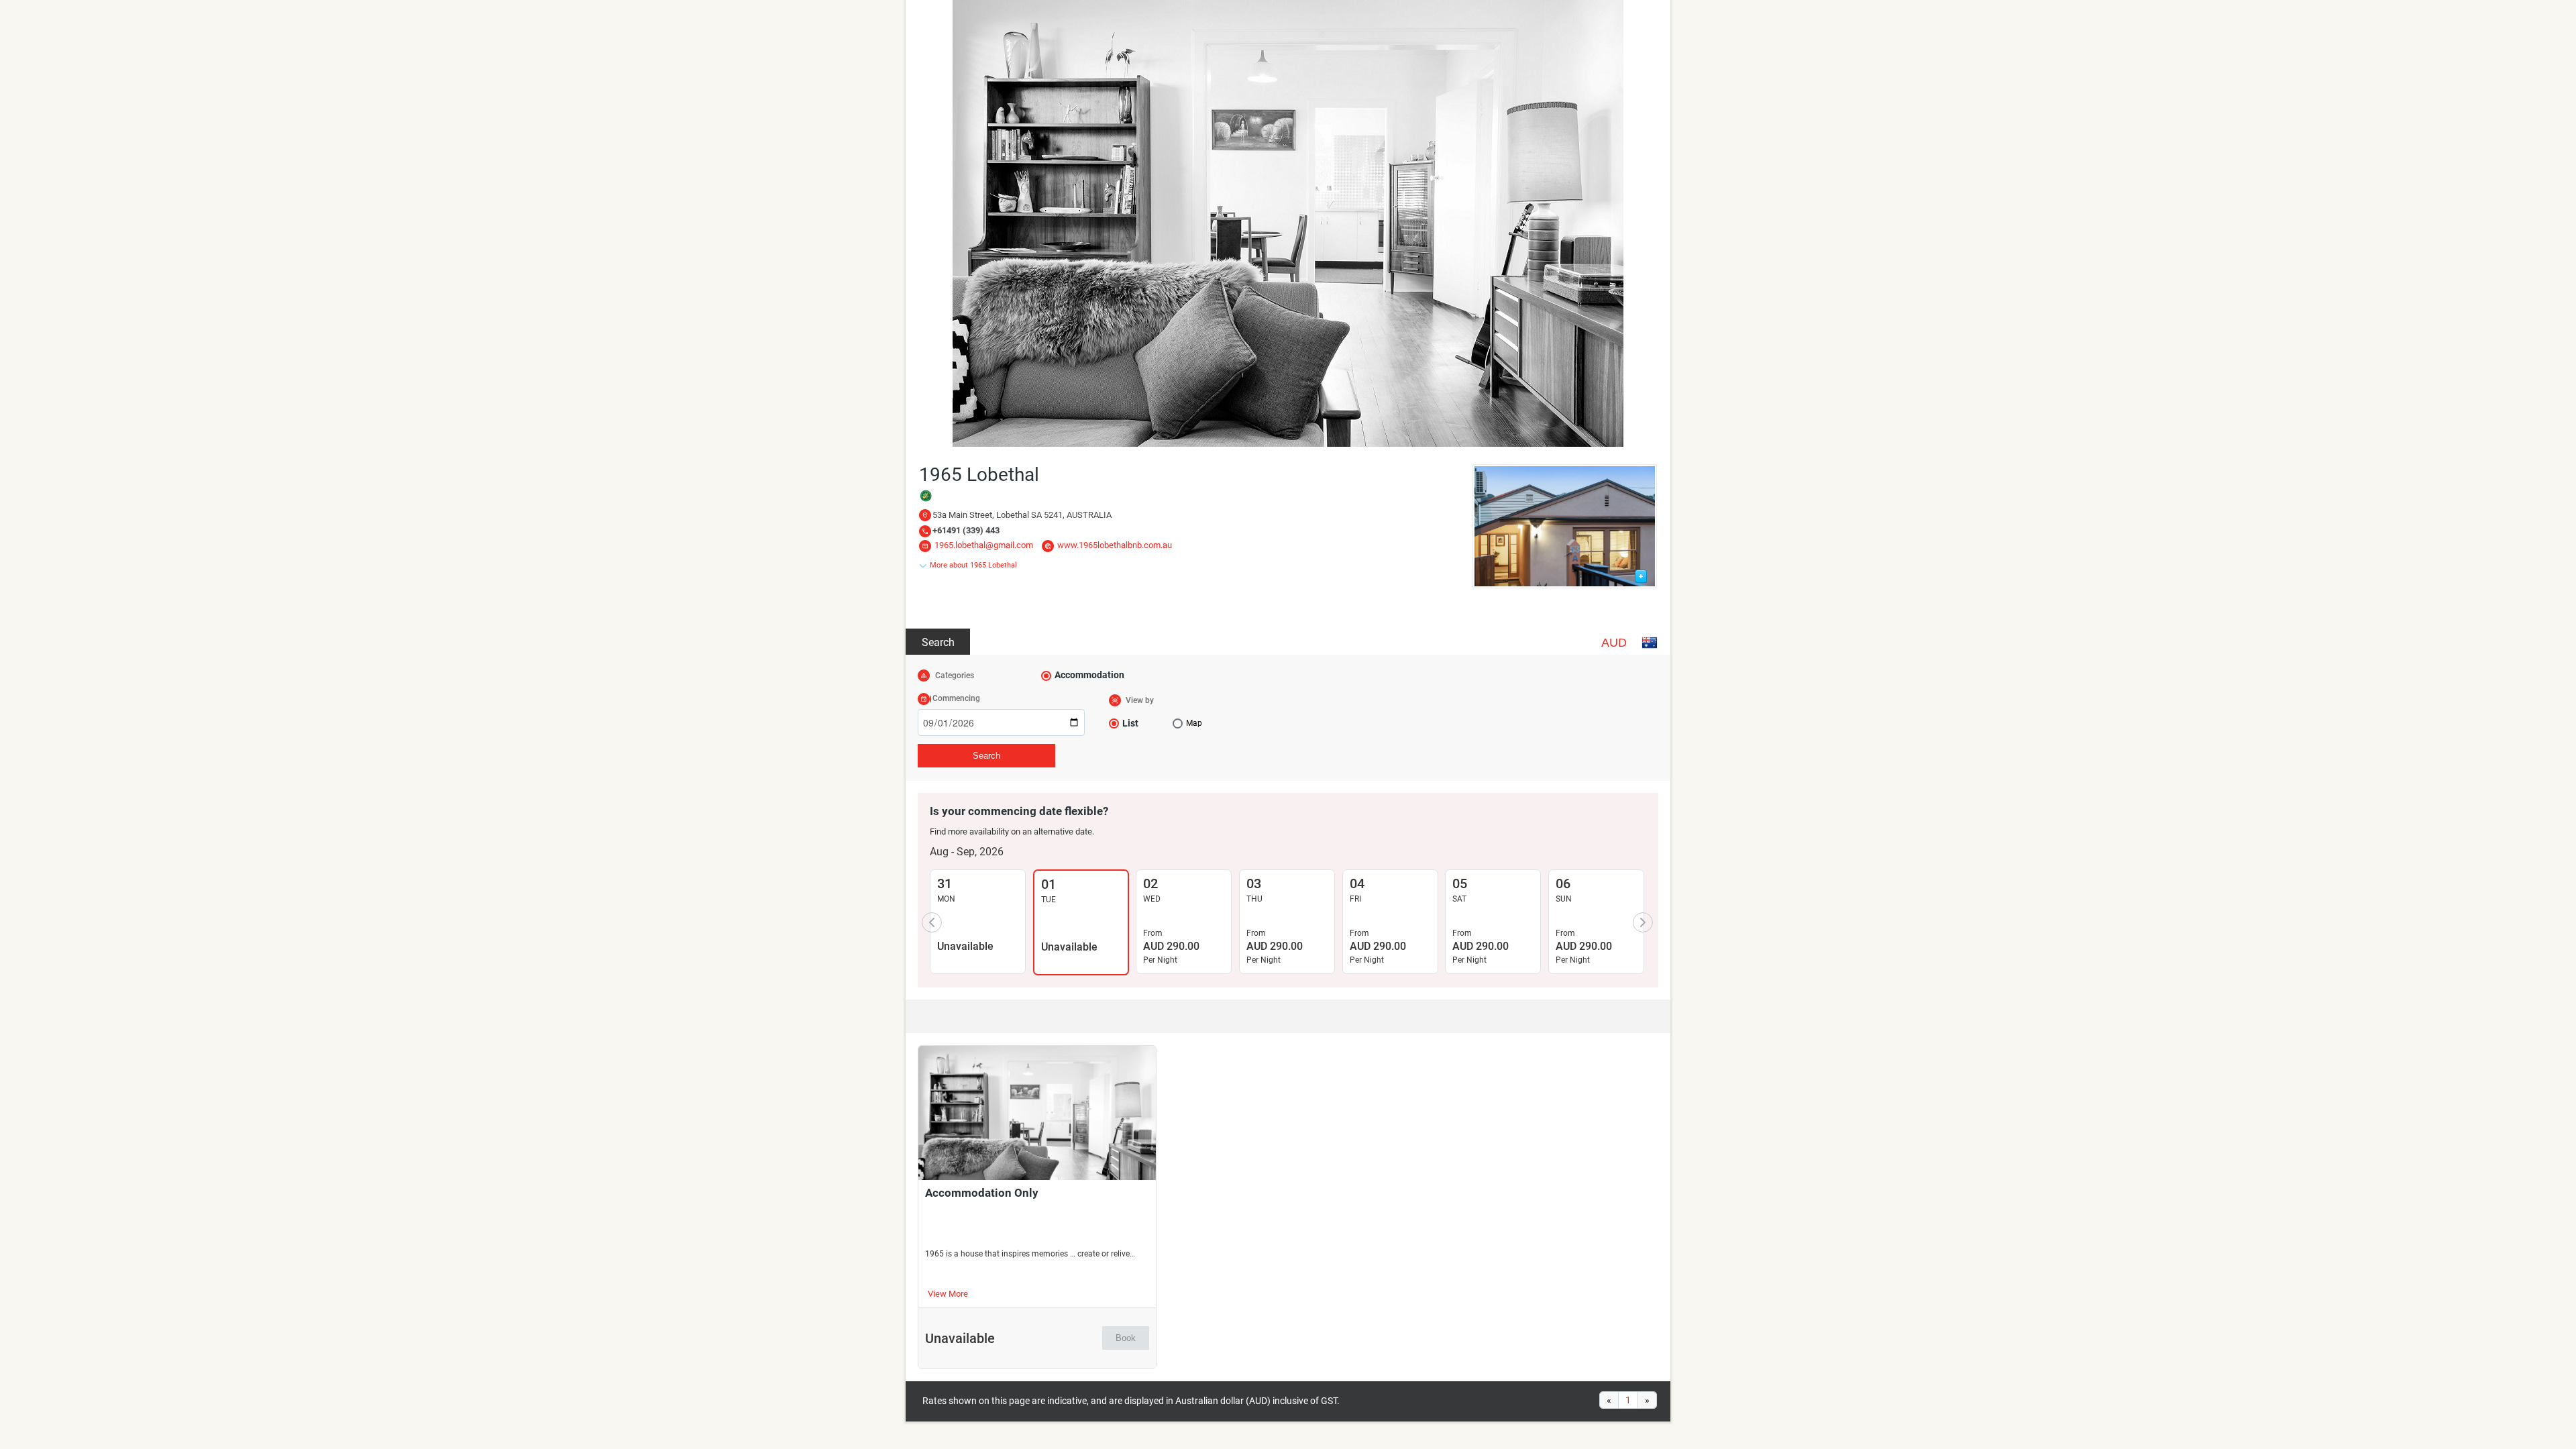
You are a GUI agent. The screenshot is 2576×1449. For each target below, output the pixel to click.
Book (1126, 1338)
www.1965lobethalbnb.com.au (1115, 545)
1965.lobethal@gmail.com (984, 545)
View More (948, 1294)
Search (938, 642)
